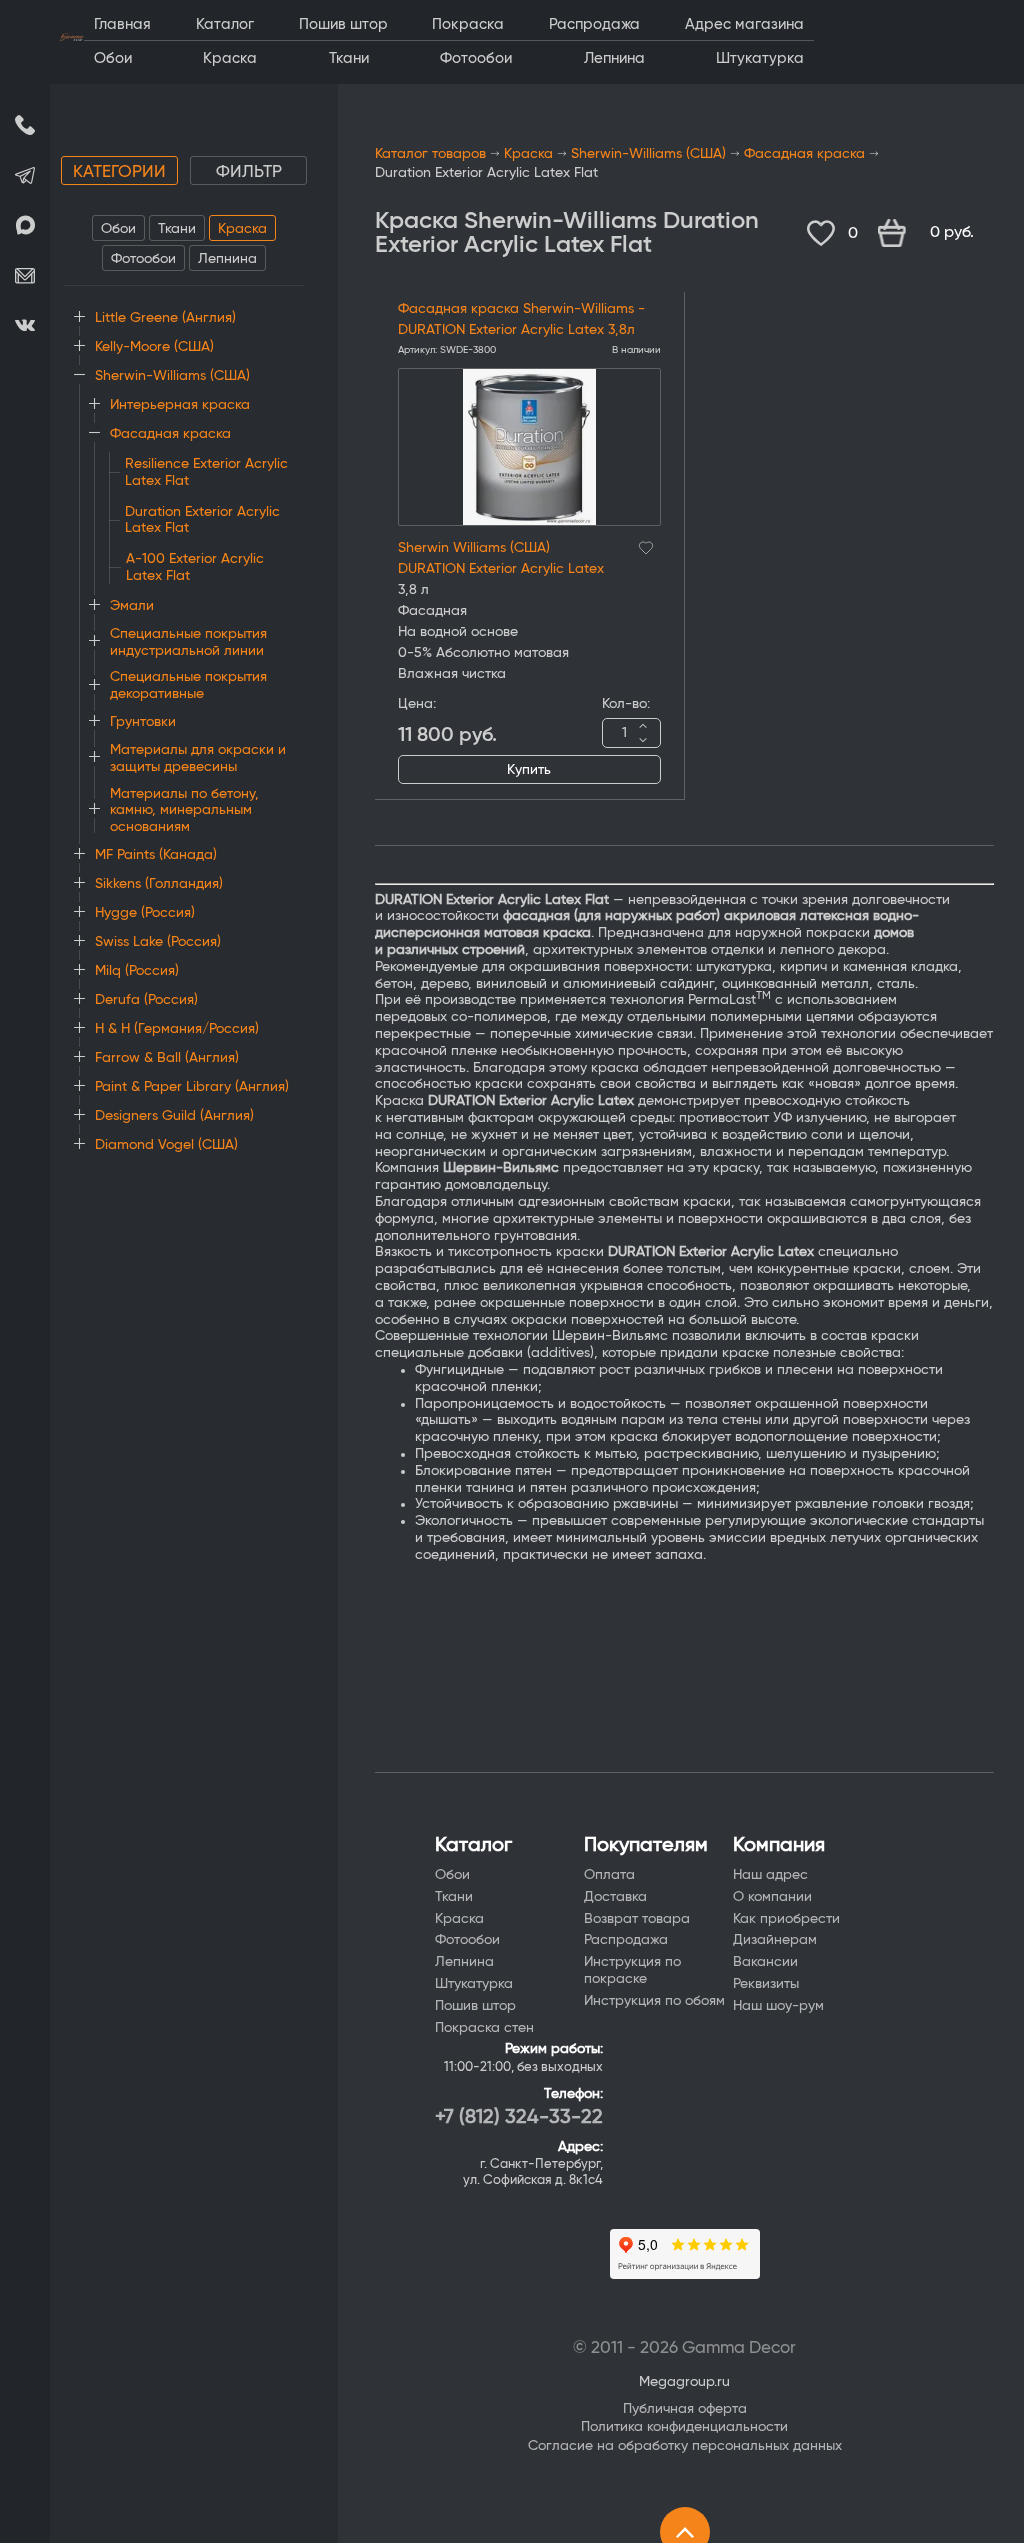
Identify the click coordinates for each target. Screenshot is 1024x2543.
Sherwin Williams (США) (474, 548)
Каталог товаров (430, 154)
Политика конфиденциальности (684, 2427)
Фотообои (143, 259)
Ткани (177, 229)
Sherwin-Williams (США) (648, 154)
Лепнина (227, 259)
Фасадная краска (804, 154)
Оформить (936, 232)
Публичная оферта (685, 2409)
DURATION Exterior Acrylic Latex (501, 569)
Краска (242, 229)
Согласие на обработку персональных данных (685, 2446)
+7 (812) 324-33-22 (519, 2117)
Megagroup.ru (684, 2382)
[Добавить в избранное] (646, 545)
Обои (118, 229)
